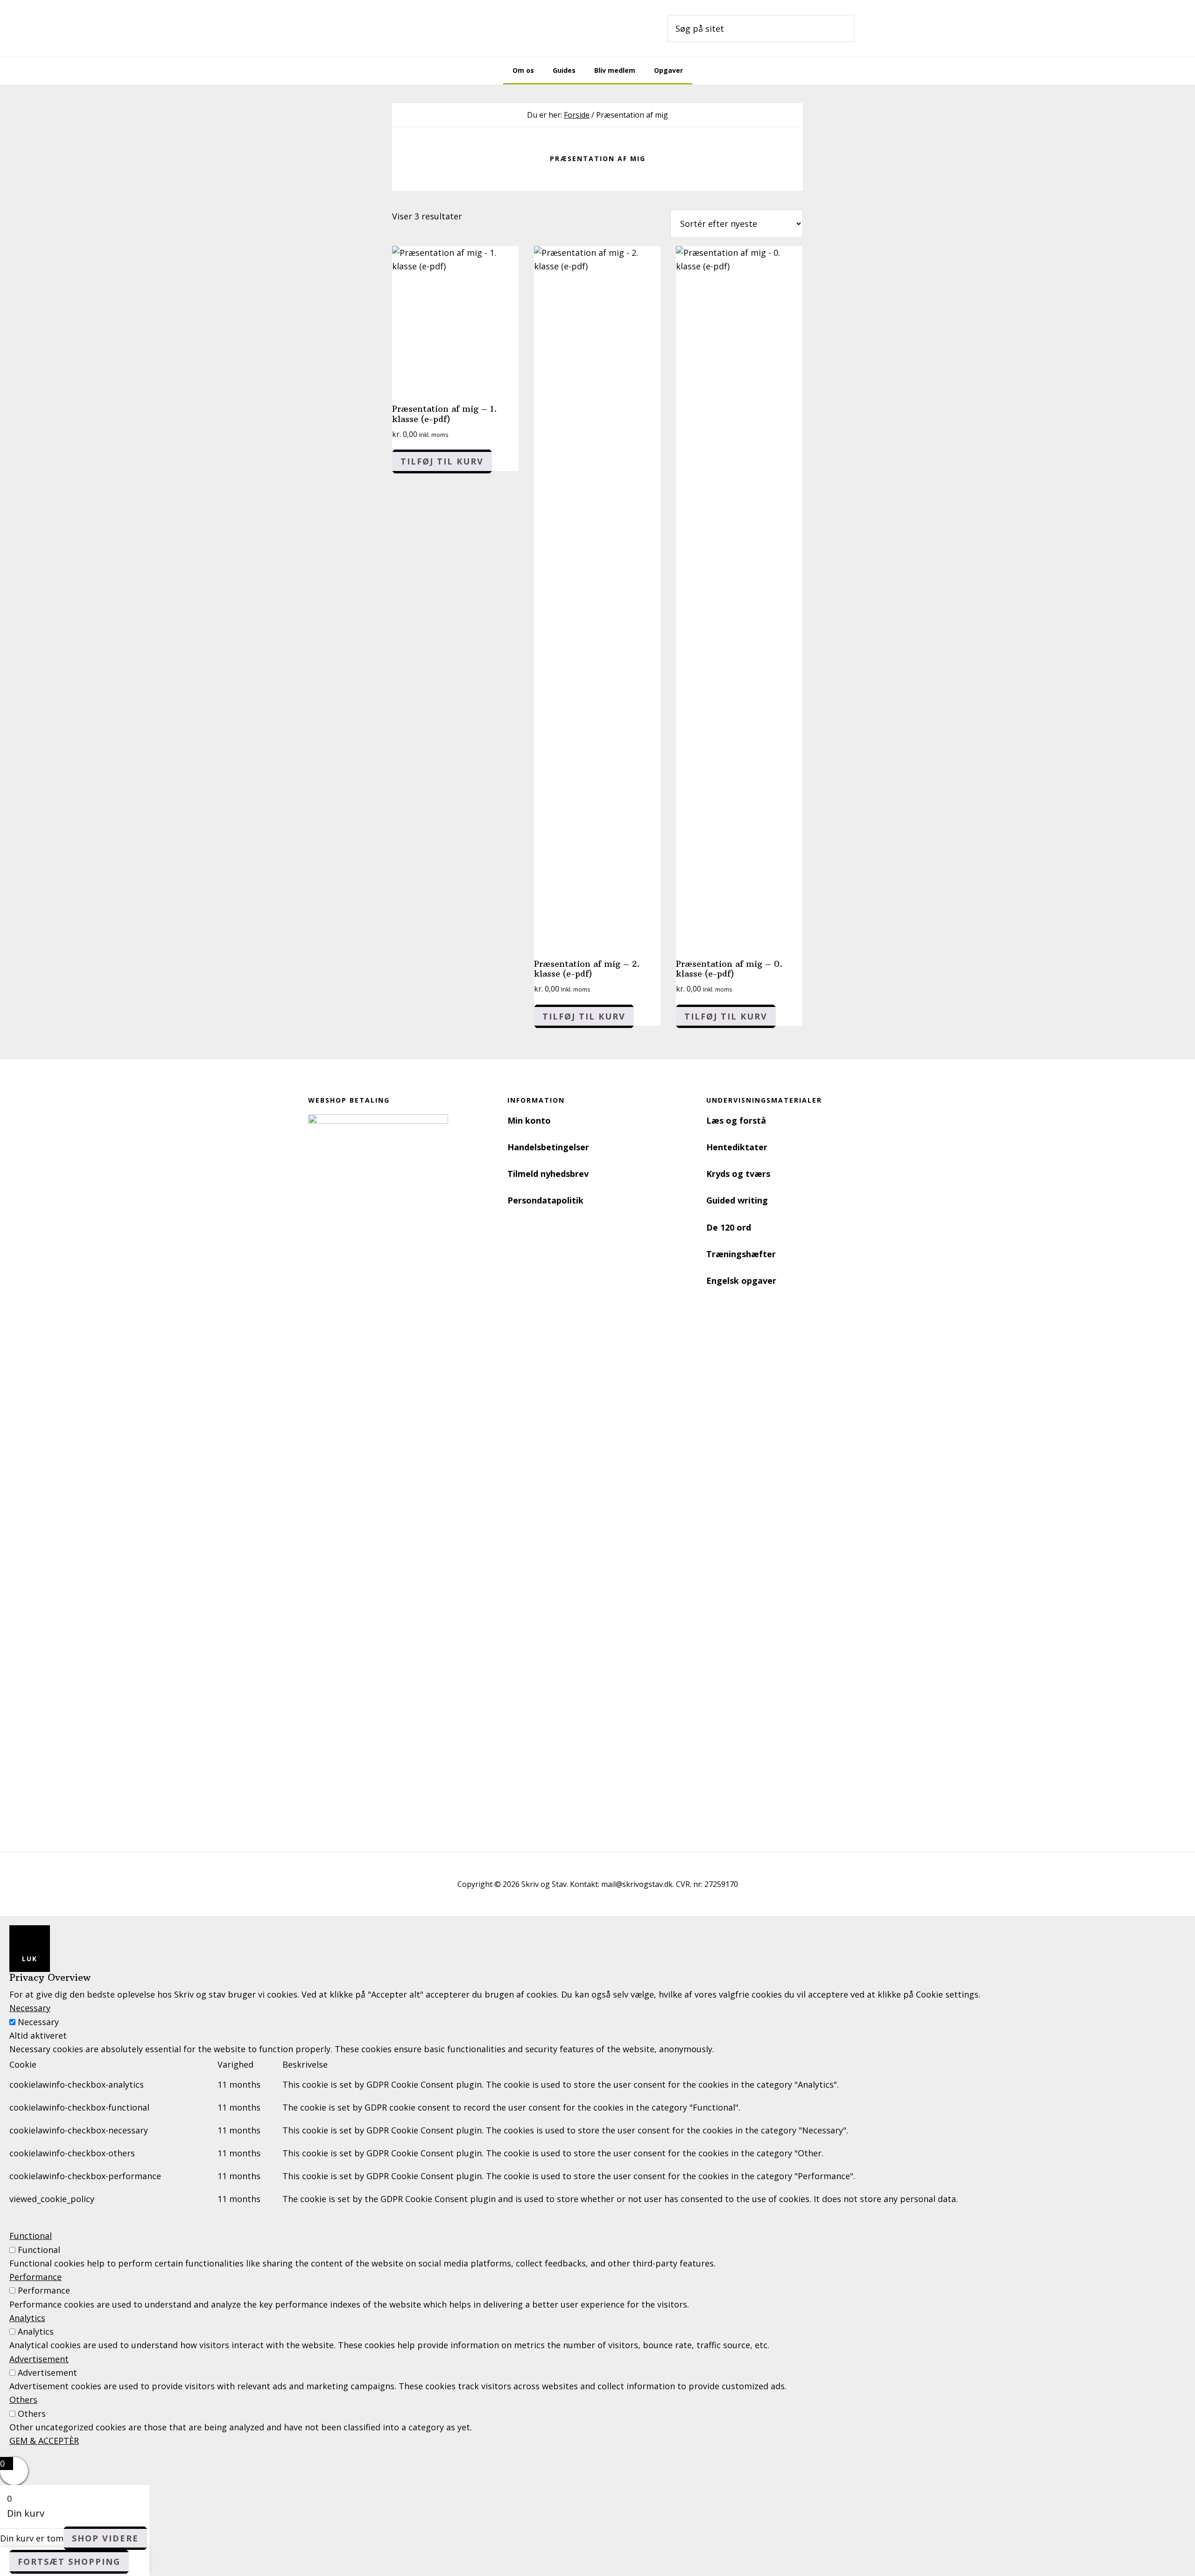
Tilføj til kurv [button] (442, 461)
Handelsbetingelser (548, 1147)
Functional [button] (31, 2236)
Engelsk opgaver (741, 1281)
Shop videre (105, 2538)
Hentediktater (737, 1147)
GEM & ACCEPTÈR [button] (44, 2441)
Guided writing (737, 1200)
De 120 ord (729, 1227)
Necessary (38, 2022)
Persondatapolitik (545, 1200)
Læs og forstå (736, 1120)
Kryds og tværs (738, 1174)
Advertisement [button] (39, 2359)
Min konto (529, 1120)
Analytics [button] (27, 2318)
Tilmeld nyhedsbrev (548, 1174)
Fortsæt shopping (69, 2562)
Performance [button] (35, 2277)
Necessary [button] (30, 2008)
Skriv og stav (411, 28)
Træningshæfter (741, 1254)
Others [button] (23, 2400)
